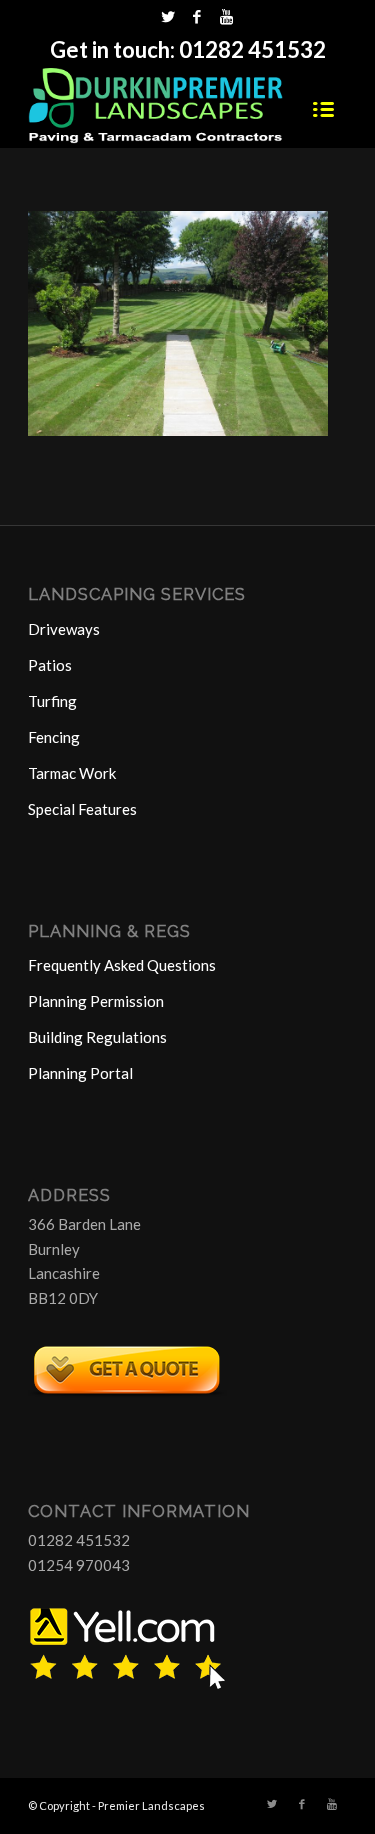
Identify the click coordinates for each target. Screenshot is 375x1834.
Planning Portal (80, 1073)
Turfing (52, 701)
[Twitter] (168, 16)
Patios (50, 665)
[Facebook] (197, 16)
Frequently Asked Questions (122, 965)
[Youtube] (226, 16)
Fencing (54, 737)
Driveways (64, 629)
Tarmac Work (72, 773)
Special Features (82, 809)
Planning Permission (96, 1001)
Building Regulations (97, 1037)
